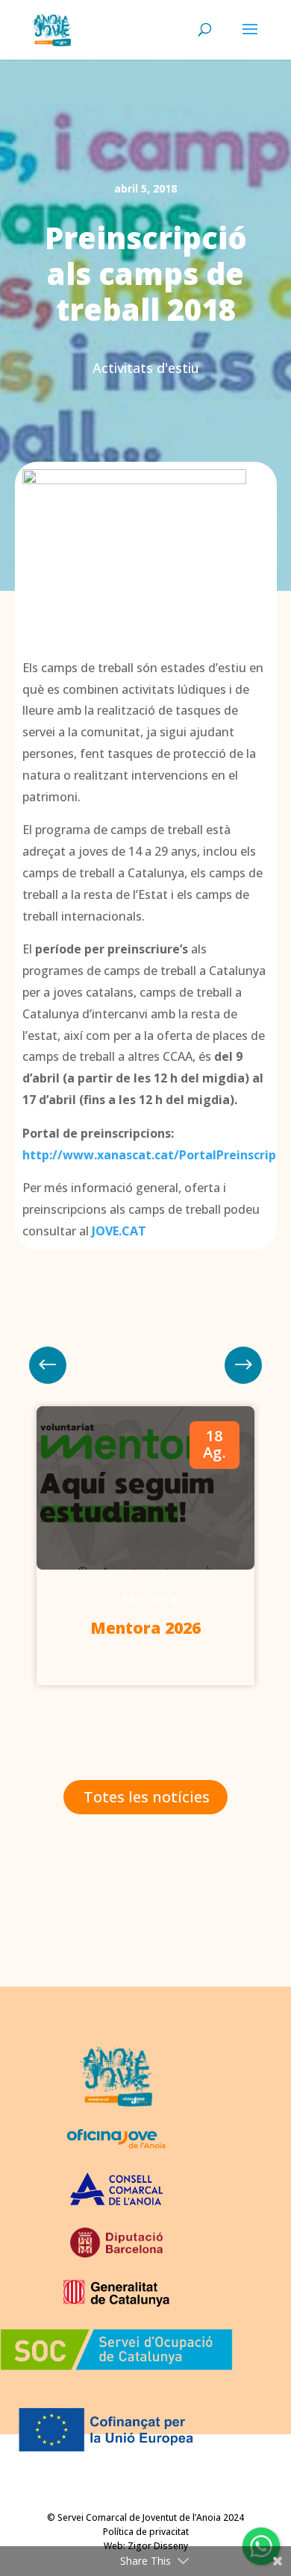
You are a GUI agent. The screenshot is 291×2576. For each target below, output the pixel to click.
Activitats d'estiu (146, 368)
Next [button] (48, 1365)
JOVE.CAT (119, 1231)
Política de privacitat (146, 2532)
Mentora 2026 (145, 1628)
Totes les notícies (147, 1797)
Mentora (149, 1598)
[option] (145, 1546)
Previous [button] (243, 1365)
